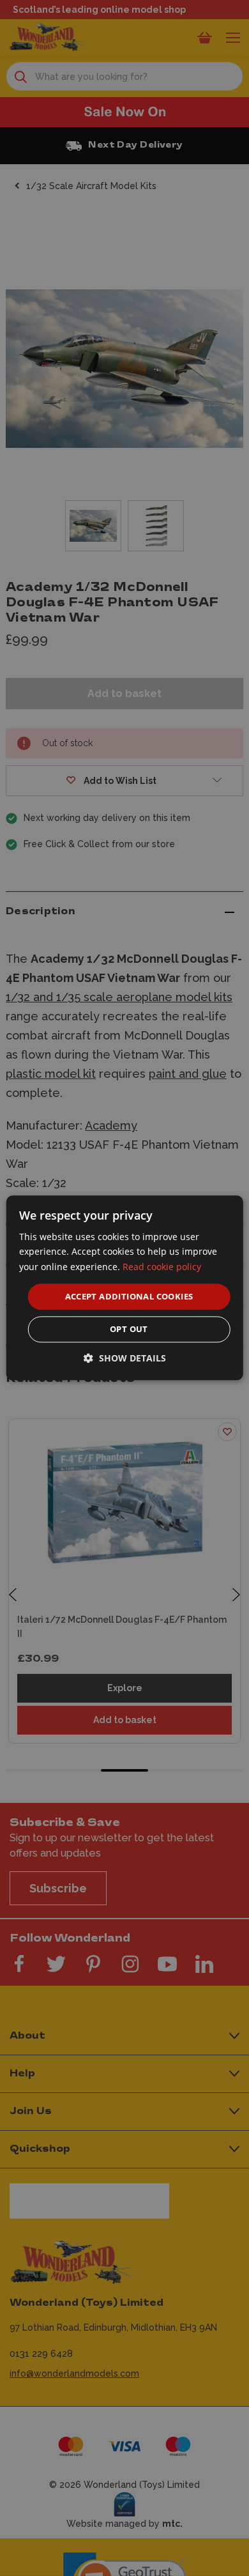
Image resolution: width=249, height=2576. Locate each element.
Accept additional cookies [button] (129, 1296)
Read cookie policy (162, 1267)
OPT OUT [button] (129, 1330)
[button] (125, 1359)
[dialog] (125, 1288)
